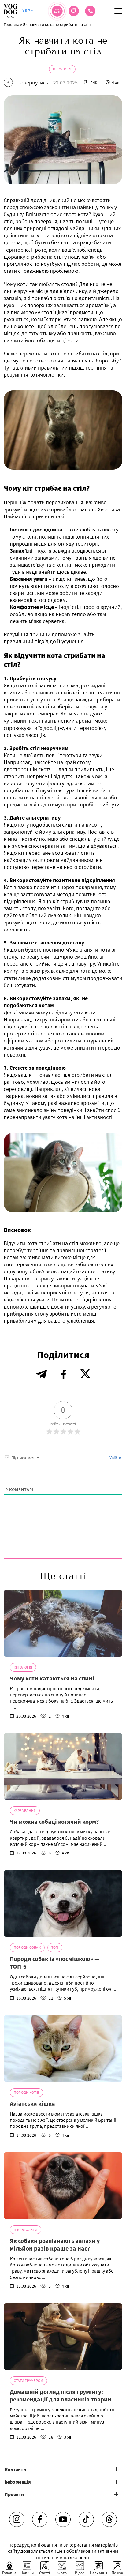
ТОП (55, 1947)
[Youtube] (63, 2519)
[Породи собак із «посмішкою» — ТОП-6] (63, 1903)
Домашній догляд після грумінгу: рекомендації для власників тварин (61, 2396)
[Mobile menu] (118, 11)
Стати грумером (28, 2381)
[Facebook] (40, 2519)
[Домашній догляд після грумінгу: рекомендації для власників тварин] (63, 2337)
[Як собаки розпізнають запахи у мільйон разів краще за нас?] (63, 2186)
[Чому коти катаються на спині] (63, 1623)
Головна (11, 24)
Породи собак (27, 1947)
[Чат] (74, 11)
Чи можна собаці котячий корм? (54, 1821)
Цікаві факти (26, 2230)
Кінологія (62, 69)
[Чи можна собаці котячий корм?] (63, 1767)
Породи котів (26, 2092)
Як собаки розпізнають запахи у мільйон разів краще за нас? (55, 2245)
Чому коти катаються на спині (52, 1678)
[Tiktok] (86, 2519)
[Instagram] (17, 2519)
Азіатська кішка (32, 2103)
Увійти (115, 1458)
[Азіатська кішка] (63, 2048)
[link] (90, 11)
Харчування (25, 1810)
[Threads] (109, 2519)
